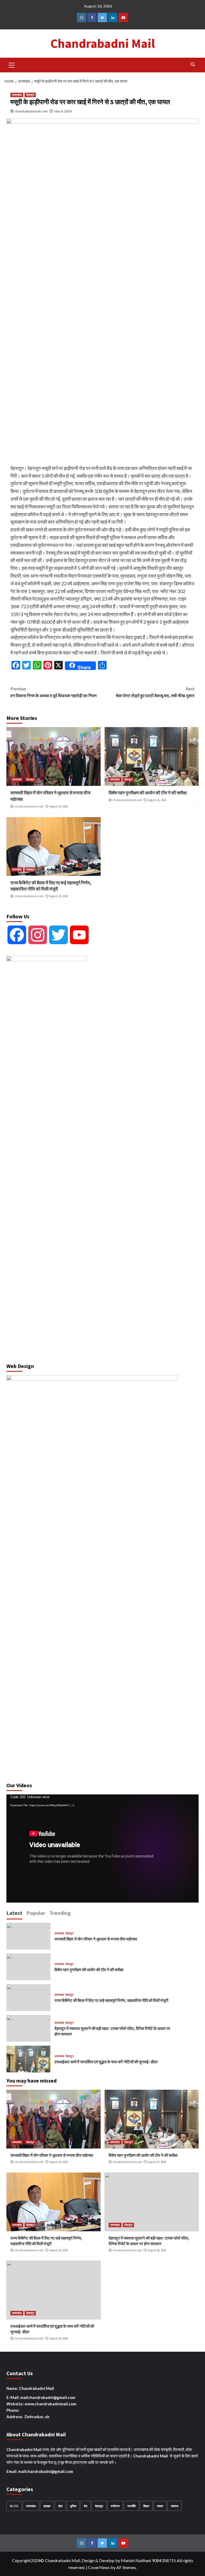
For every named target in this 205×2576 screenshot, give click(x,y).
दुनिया (73, 2506)
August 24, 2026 (157, 2250)
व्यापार (160, 2506)
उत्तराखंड (17, 95)
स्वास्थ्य (175, 2506)
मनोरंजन (115, 2506)
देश (86, 2506)
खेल (60, 2506)
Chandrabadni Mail (103, 44)
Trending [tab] (60, 1913)
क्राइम (47, 2506)
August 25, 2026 (59, 806)
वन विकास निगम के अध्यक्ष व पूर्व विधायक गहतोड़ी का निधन (54, 692)
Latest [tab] (14, 1913)
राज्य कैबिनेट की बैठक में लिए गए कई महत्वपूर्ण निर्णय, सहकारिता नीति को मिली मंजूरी (51, 886)
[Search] (193, 64)
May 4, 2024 (63, 111)
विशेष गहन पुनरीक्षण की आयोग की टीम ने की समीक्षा (148, 793)
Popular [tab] (36, 1913)
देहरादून (30, 95)
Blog (14, 2506)
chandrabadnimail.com (31, 111)
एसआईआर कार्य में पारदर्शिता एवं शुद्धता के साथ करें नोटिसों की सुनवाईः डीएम (106, 2062)
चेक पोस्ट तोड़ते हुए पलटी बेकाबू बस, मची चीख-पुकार (155, 692)
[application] (102, 1848)
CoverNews (99, 2567)
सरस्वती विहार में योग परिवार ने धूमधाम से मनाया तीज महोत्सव (96, 1939)
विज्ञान (146, 2506)
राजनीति (131, 2506)
